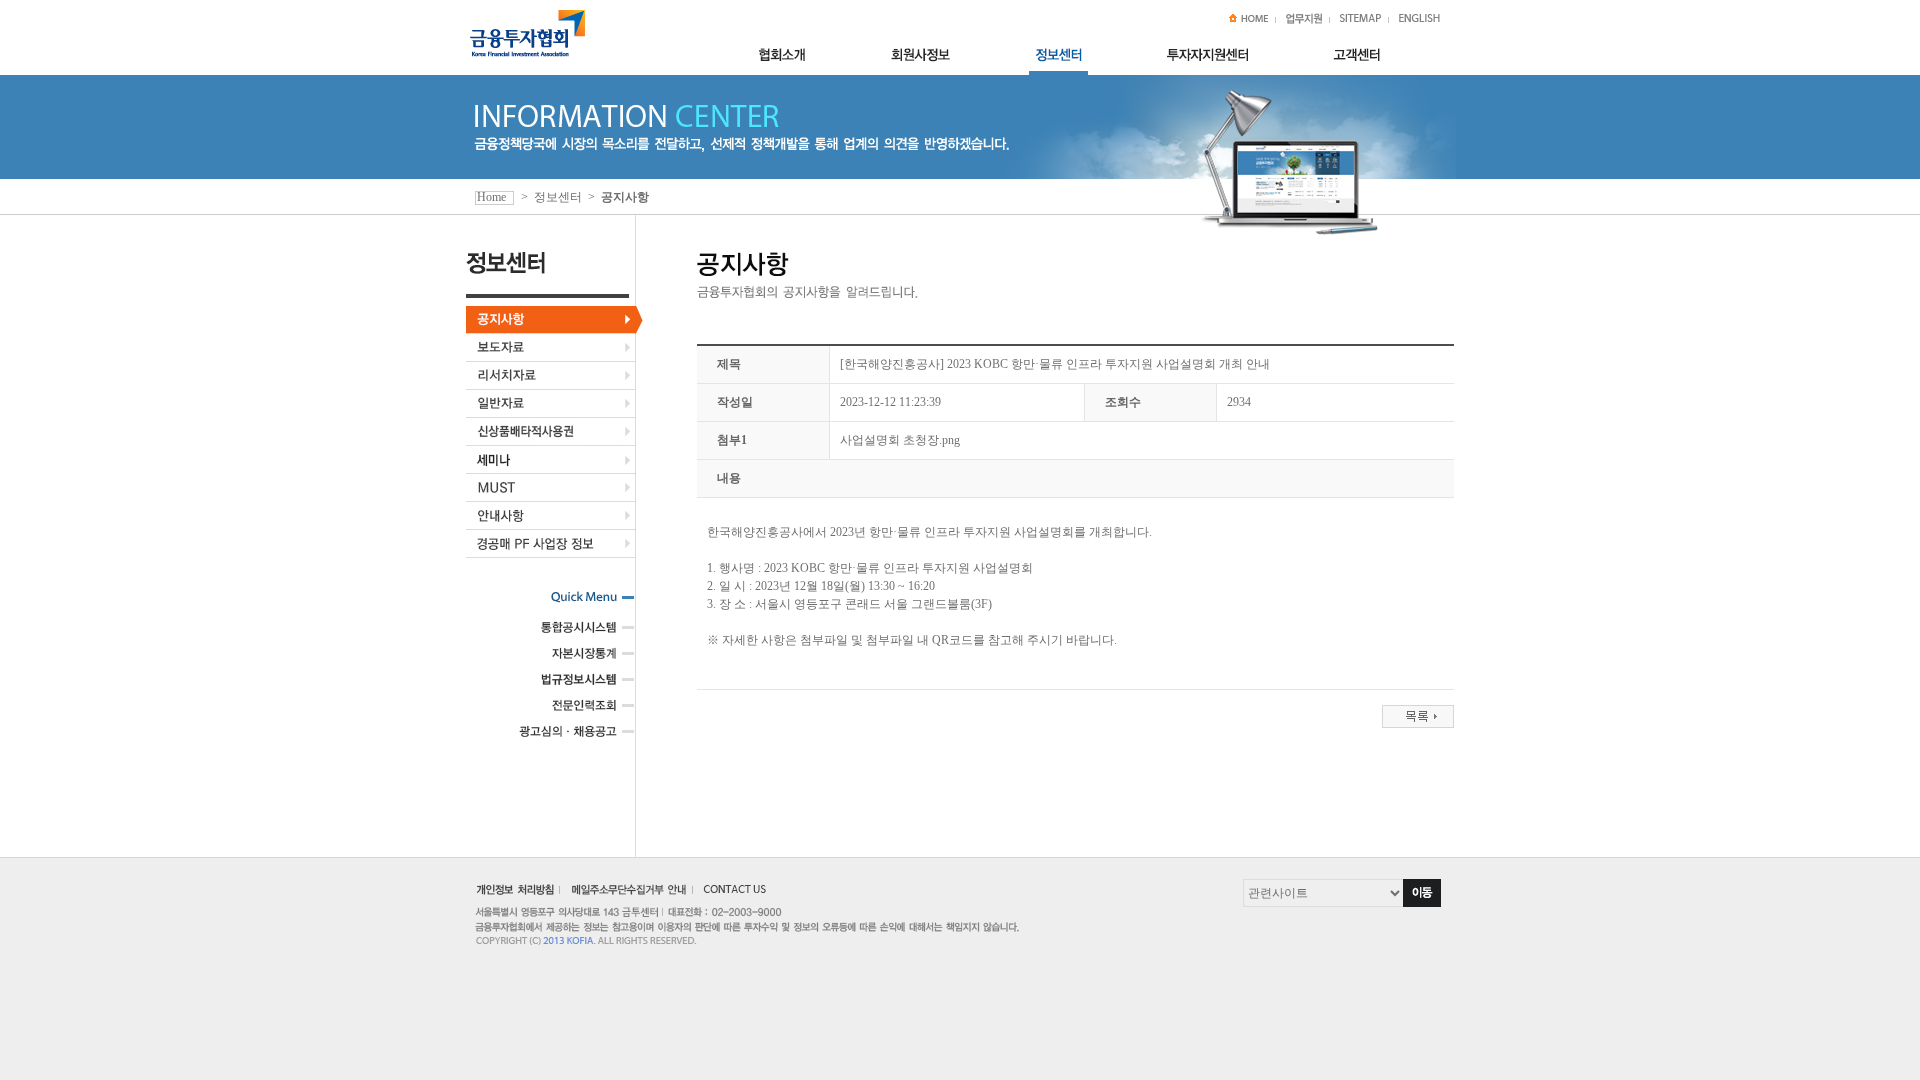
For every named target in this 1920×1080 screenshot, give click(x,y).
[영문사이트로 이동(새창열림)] (1419, 20)
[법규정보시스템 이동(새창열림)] (569, 686)
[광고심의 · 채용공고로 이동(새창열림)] (569, 738)
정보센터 (558, 197)
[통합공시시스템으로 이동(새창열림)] (569, 634)
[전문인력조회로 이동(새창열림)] (569, 712)
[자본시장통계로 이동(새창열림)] (569, 660)
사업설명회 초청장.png (900, 440)
